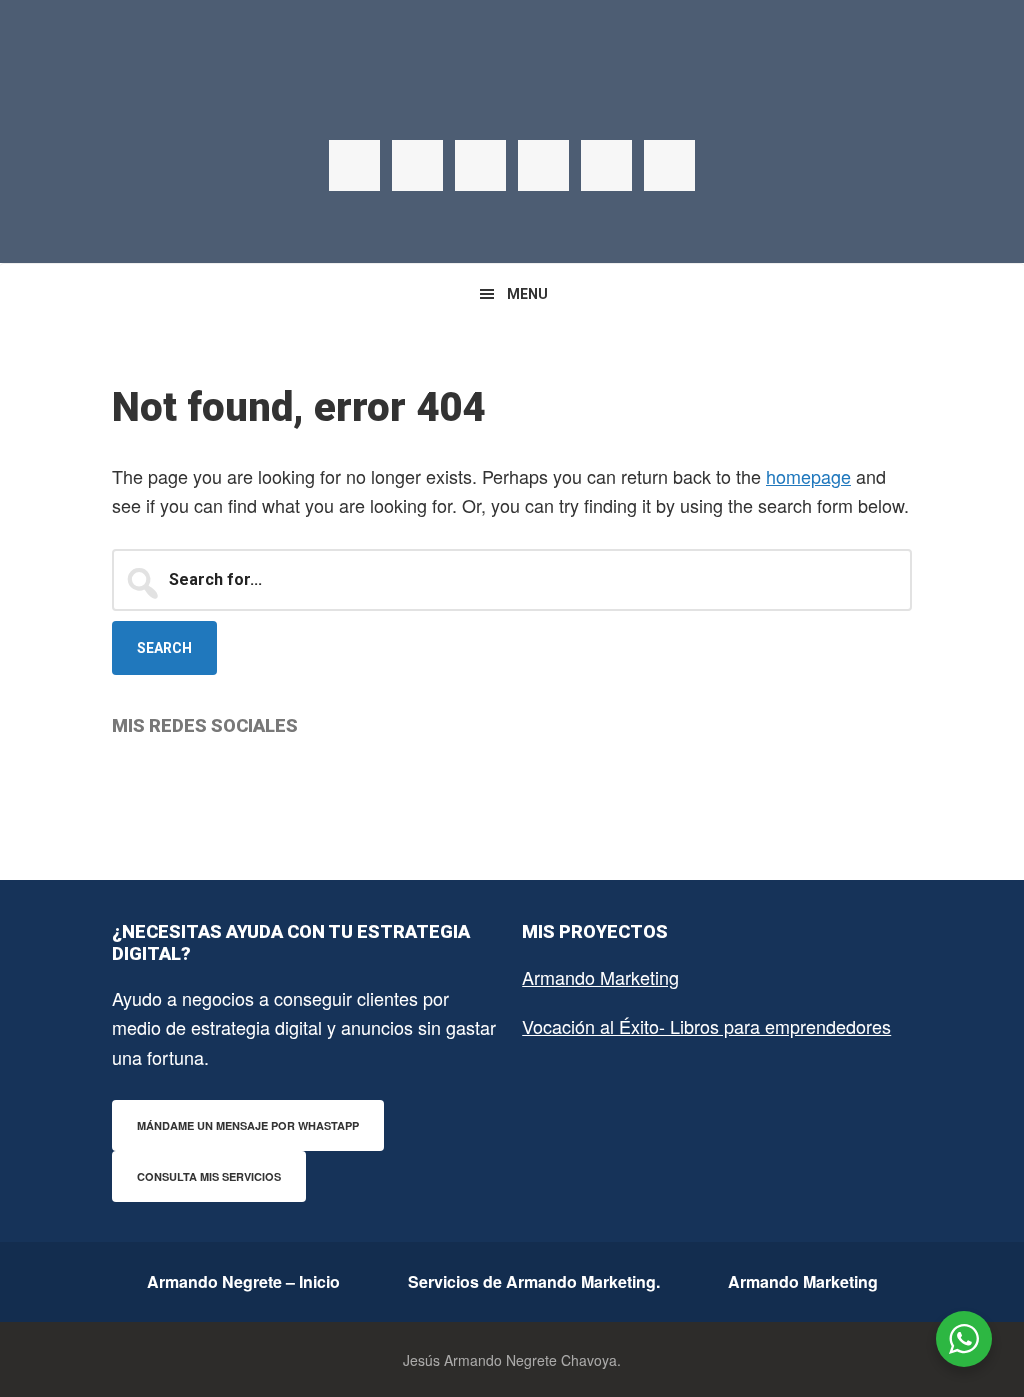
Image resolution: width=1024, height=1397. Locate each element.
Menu (527, 294)
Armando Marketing (600, 977)
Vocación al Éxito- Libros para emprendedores (706, 1026)
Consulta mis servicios (209, 1176)
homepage (808, 476)
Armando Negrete (512, 100)
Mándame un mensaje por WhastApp (248, 1125)
